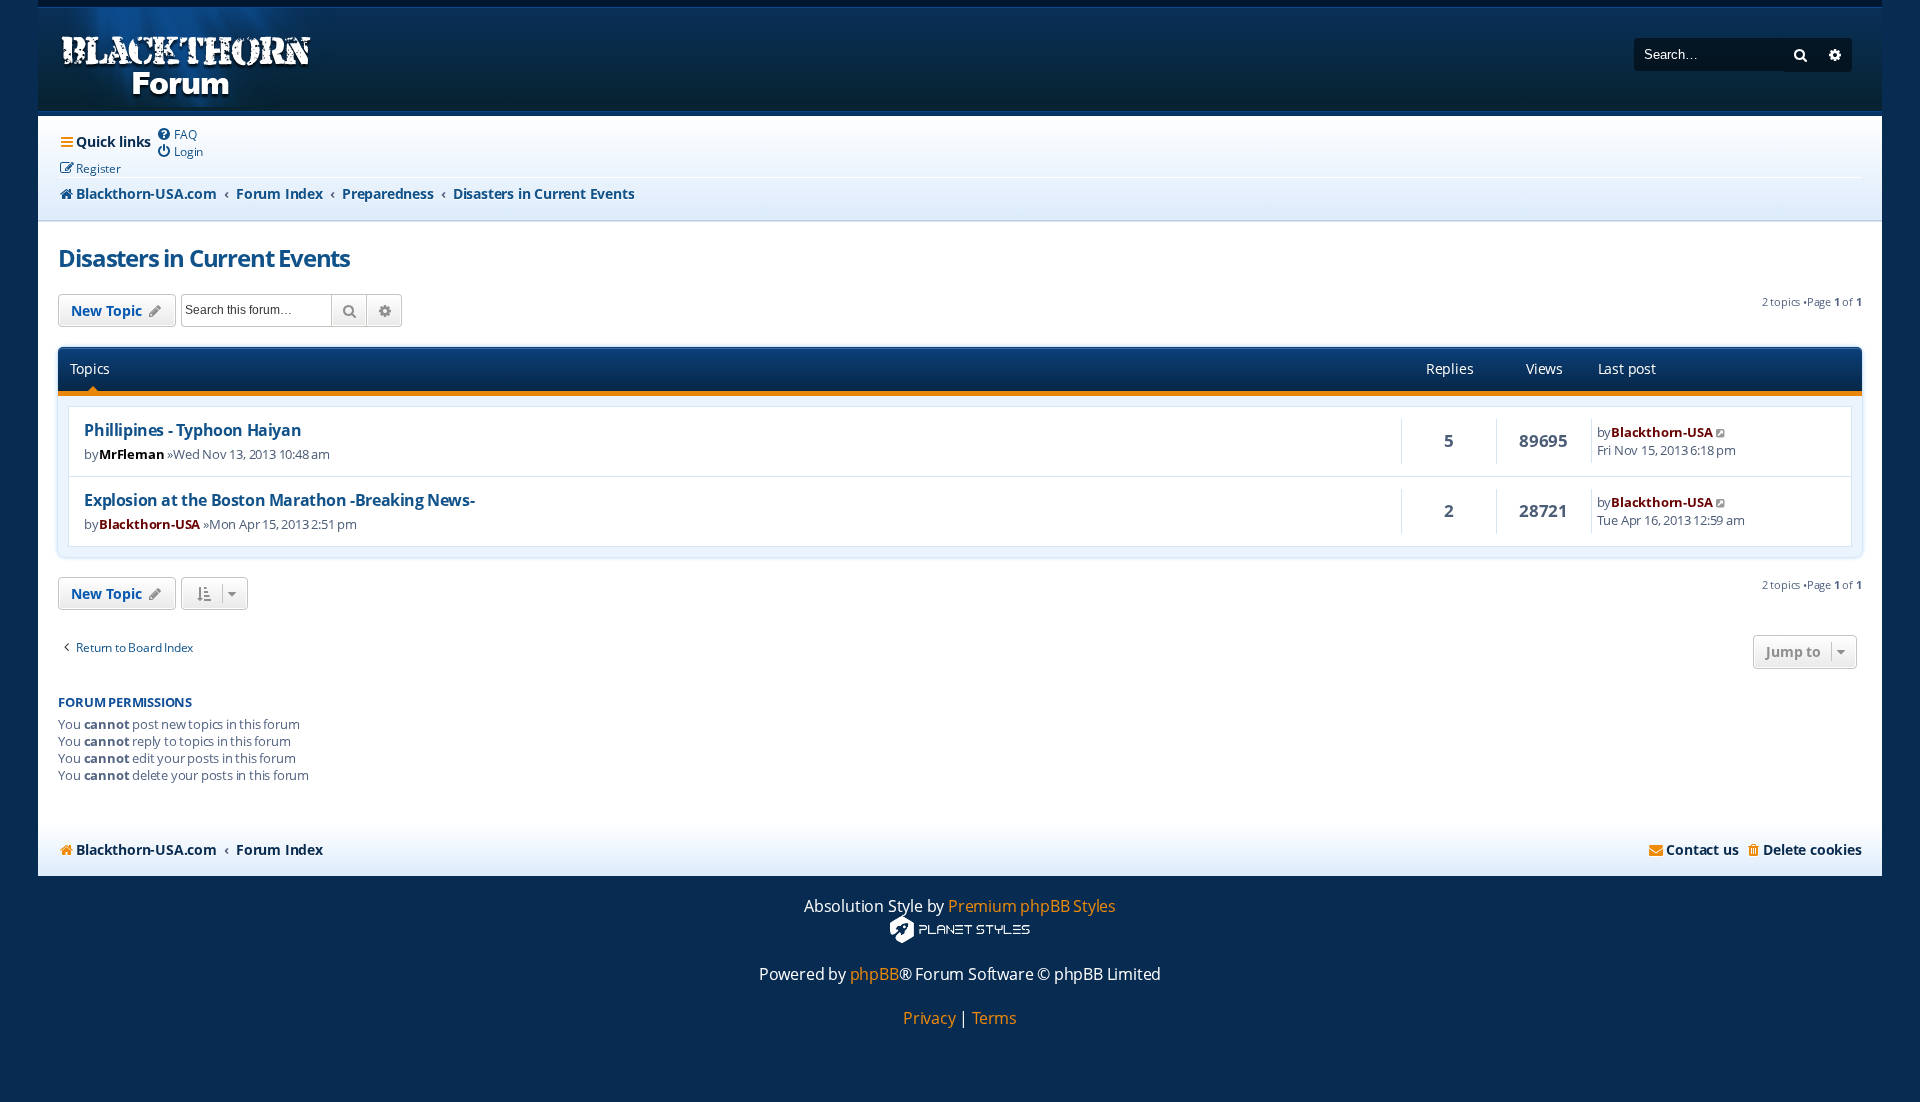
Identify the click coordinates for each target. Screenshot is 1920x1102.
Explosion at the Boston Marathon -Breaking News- (279, 500)
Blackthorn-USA (1661, 432)
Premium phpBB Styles (1032, 906)
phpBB (874, 974)
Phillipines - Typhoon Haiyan (192, 430)
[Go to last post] (1721, 432)
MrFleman (131, 454)
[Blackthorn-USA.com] (186, 59)
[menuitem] (176, 134)
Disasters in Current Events (204, 257)
